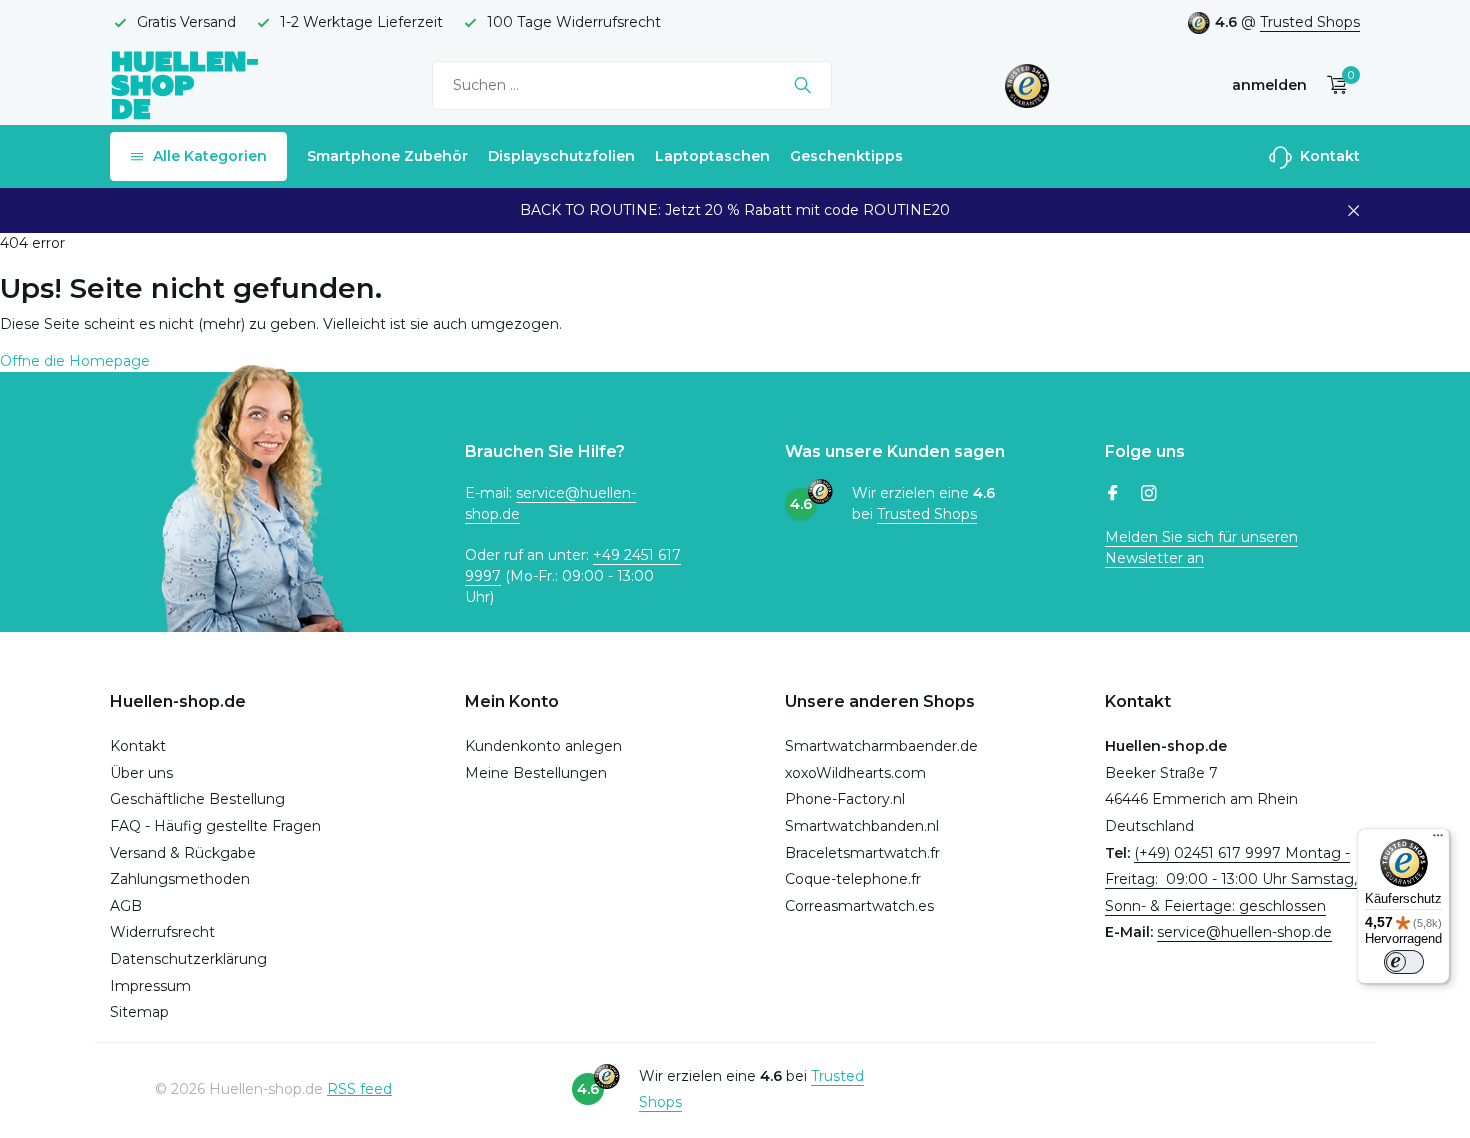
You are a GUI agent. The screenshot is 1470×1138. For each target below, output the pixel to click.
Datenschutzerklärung (188, 959)
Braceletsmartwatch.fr (862, 853)
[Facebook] (1113, 495)
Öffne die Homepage (75, 361)
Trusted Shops (1310, 22)
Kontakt (1328, 156)
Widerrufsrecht (162, 932)
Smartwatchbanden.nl (862, 826)
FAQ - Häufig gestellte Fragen (215, 826)
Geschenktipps (846, 156)
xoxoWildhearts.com (855, 773)
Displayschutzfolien (561, 156)
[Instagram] (1149, 495)
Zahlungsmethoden (180, 879)
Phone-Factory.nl (845, 799)
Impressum (150, 986)
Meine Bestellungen (536, 773)
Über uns (141, 773)
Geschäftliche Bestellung (197, 799)
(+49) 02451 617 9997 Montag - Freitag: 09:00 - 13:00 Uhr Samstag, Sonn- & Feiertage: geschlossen (1231, 879)
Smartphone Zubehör (387, 156)
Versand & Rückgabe (183, 853)
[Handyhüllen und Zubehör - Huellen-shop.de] (185, 84)
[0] (1332, 85)
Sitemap (139, 1012)
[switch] (1404, 962)
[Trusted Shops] (1027, 85)
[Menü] (1438, 840)
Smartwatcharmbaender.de (881, 746)
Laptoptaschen (712, 156)
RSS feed (359, 1089)
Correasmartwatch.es (859, 906)
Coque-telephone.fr (853, 879)
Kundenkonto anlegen (543, 746)
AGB (126, 906)
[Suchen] (802, 85)
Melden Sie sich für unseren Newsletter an (1201, 547)
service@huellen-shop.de (1244, 932)
